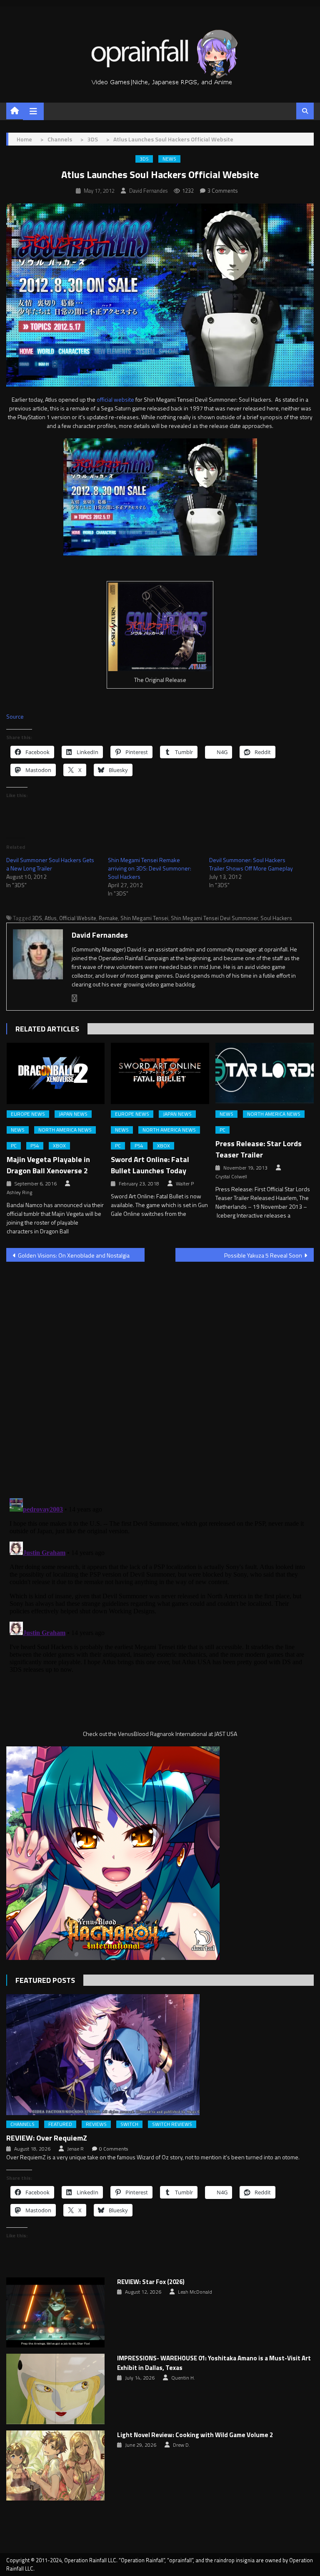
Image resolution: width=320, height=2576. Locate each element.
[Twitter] (75, 998)
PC (14, 1146)
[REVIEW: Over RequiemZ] (160, 2055)
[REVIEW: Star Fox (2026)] (55, 2313)
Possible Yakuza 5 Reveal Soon (263, 1255)
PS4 (35, 1146)
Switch (129, 2124)
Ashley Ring (19, 1192)
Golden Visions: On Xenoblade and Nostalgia (74, 1255)
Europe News (28, 1114)
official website (115, 399)
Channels (22, 2124)
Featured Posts (45, 1980)
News (169, 159)
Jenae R (75, 2149)
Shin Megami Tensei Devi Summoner (214, 918)
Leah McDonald (195, 2292)
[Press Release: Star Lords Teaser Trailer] (265, 1073)
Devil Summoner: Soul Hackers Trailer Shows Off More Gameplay (251, 864)
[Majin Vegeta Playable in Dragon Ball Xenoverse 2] (56, 1073)
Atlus (51, 918)
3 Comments (223, 191)
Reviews (96, 2124)
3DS (144, 159)
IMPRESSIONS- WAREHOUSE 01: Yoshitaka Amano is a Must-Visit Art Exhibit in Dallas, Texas (214, 2363)
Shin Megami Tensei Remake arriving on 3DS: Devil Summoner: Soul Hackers (150, 868)
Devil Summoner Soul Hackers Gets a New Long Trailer (50, 864)
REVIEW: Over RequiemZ (47, 2138)
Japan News (73, 1114)
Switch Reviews (172, 2124)
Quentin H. (183, 2378)
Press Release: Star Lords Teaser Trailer (259, 1149)
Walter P (185, 1184)
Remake (108, 918)
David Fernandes (148, 191)
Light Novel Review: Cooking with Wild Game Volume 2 (195, 2435)
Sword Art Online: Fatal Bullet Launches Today (150, 1165)
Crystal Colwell (231, 1177)
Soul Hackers (276, 918)
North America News (65, 1130)
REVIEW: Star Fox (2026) (151, 2282)
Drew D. (181, 2445)
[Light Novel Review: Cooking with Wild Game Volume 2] (55, 2466)
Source (15, 716)
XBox (59, 1146)
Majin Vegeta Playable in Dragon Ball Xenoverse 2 (48, 1165)
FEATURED (60, 2124)
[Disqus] (160, 1375)
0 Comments (114, 2149)
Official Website (78, 918)
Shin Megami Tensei (144, 918)
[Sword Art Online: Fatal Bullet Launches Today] (160, 1073)
